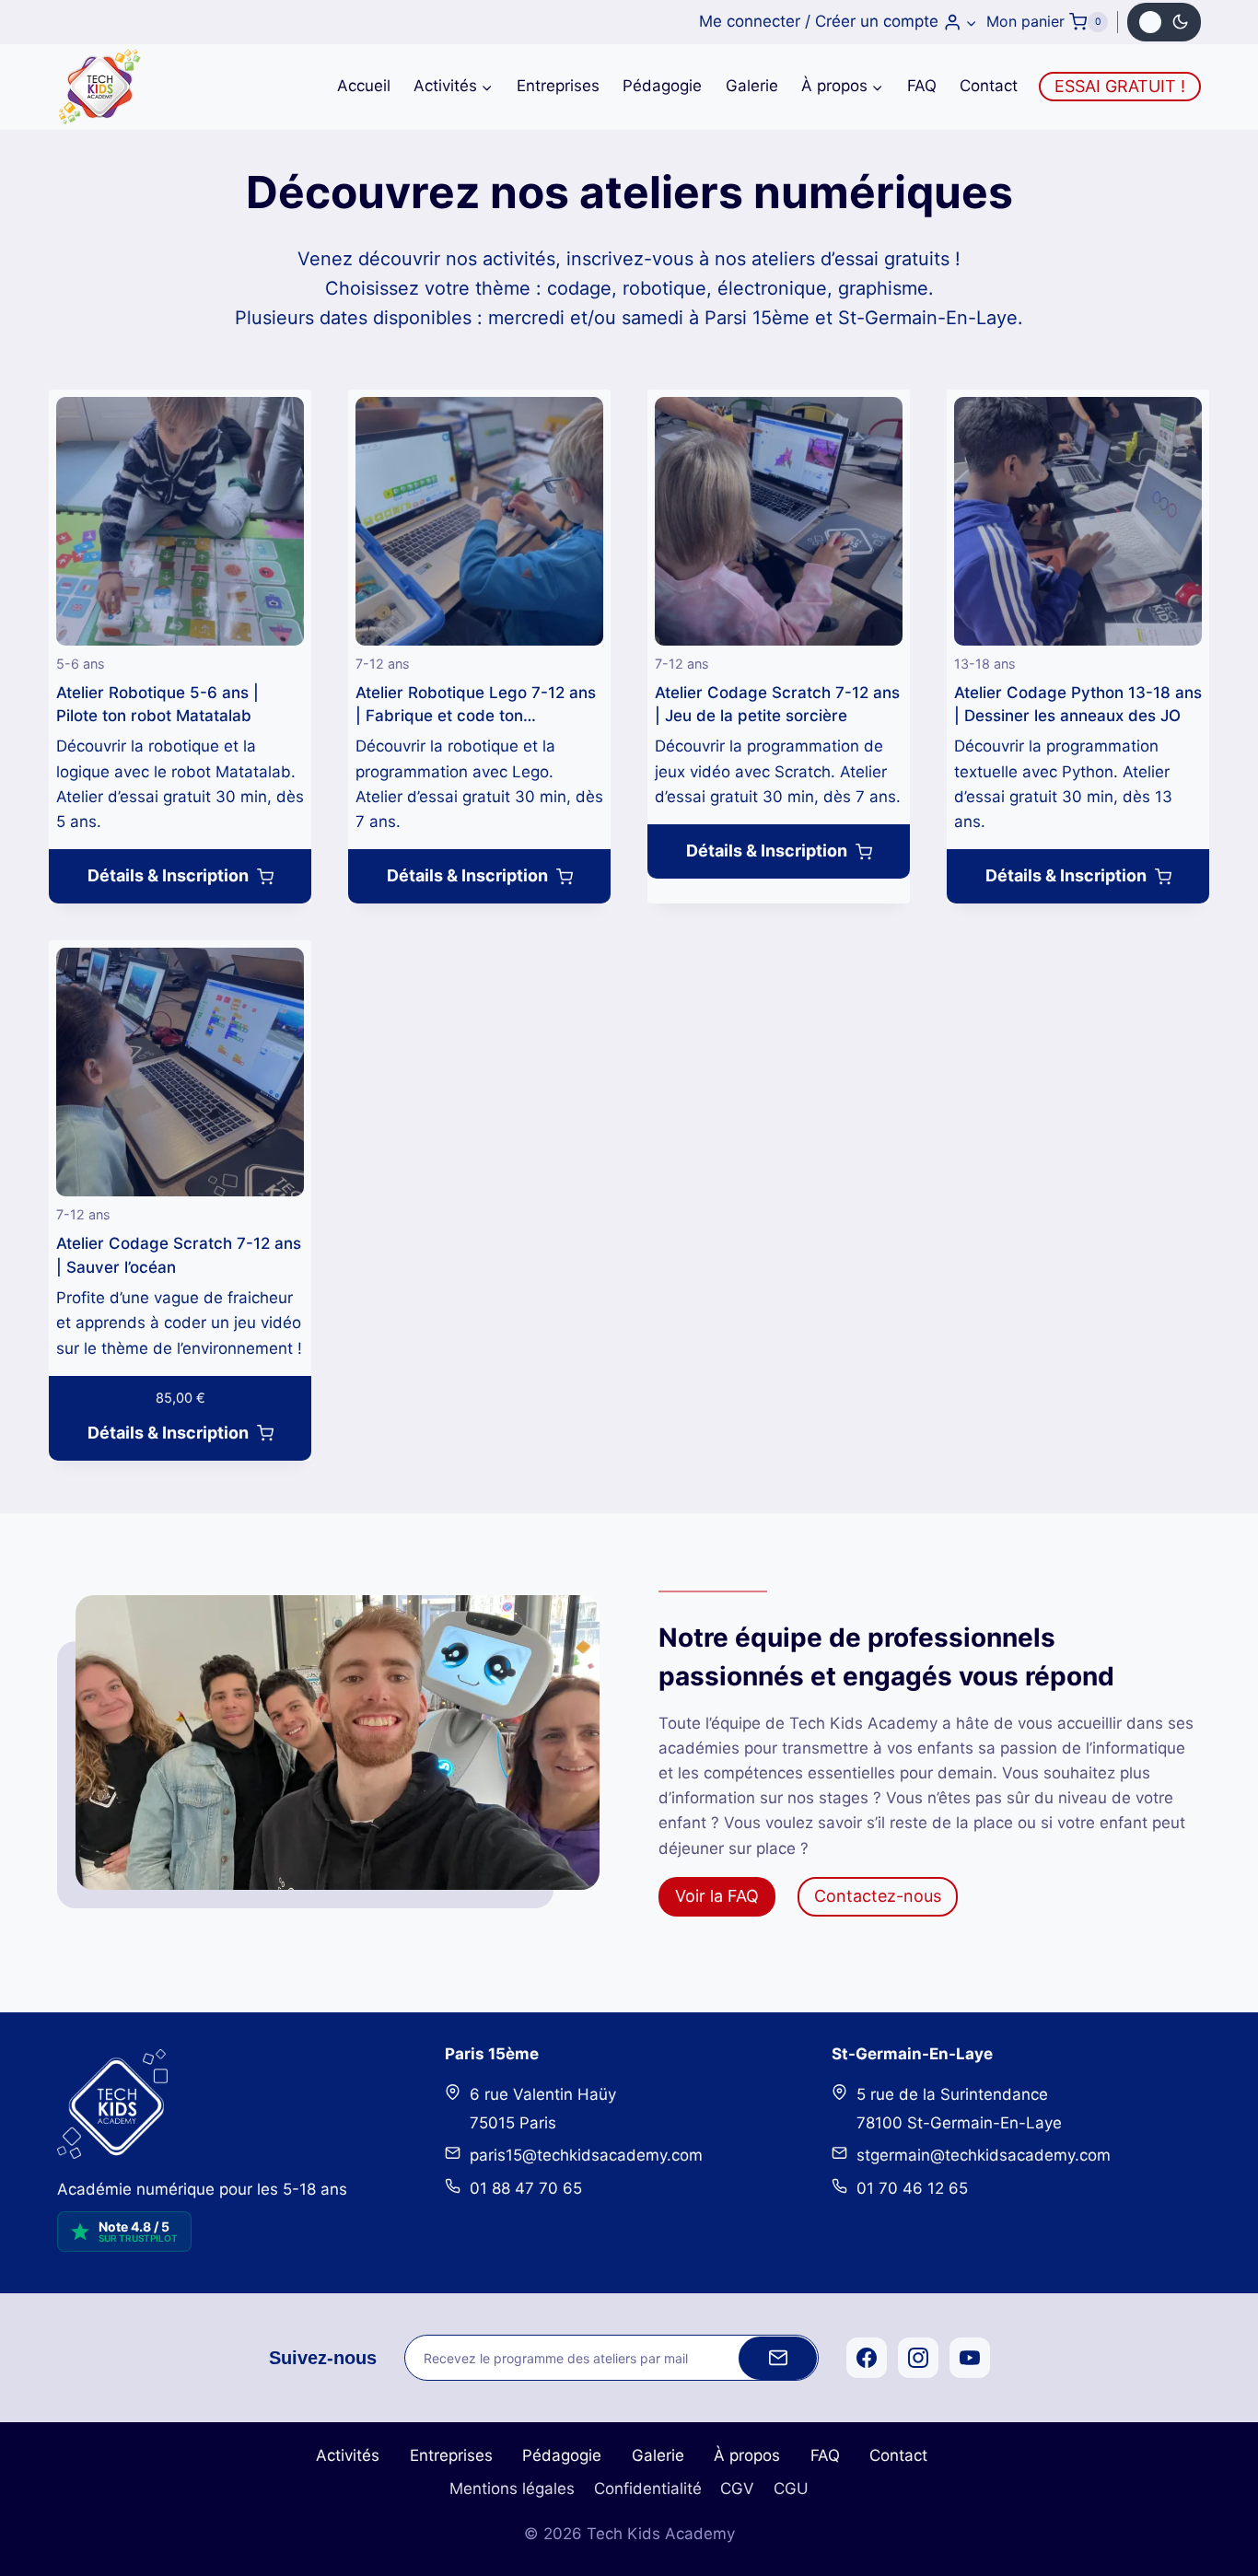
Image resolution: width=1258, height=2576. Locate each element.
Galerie (752, 86)
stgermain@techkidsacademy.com (984, 2155)
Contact (989, 86)
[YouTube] (970, 2358)
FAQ (922, 86)
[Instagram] (918, 2358)
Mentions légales (512, 2489)
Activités (348, 2455)
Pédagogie (662, 86)
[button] (971, 22)
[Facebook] (867, 2358)
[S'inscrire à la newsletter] (778, 2358)
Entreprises (558, 86)
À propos (747, 2455)
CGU (791, 2489)
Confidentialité (648, 2489)
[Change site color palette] (1164, 22)
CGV (737, 2489)
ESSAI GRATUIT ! (1120, 86)
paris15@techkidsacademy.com (586, 2155)
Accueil (364, 86)
